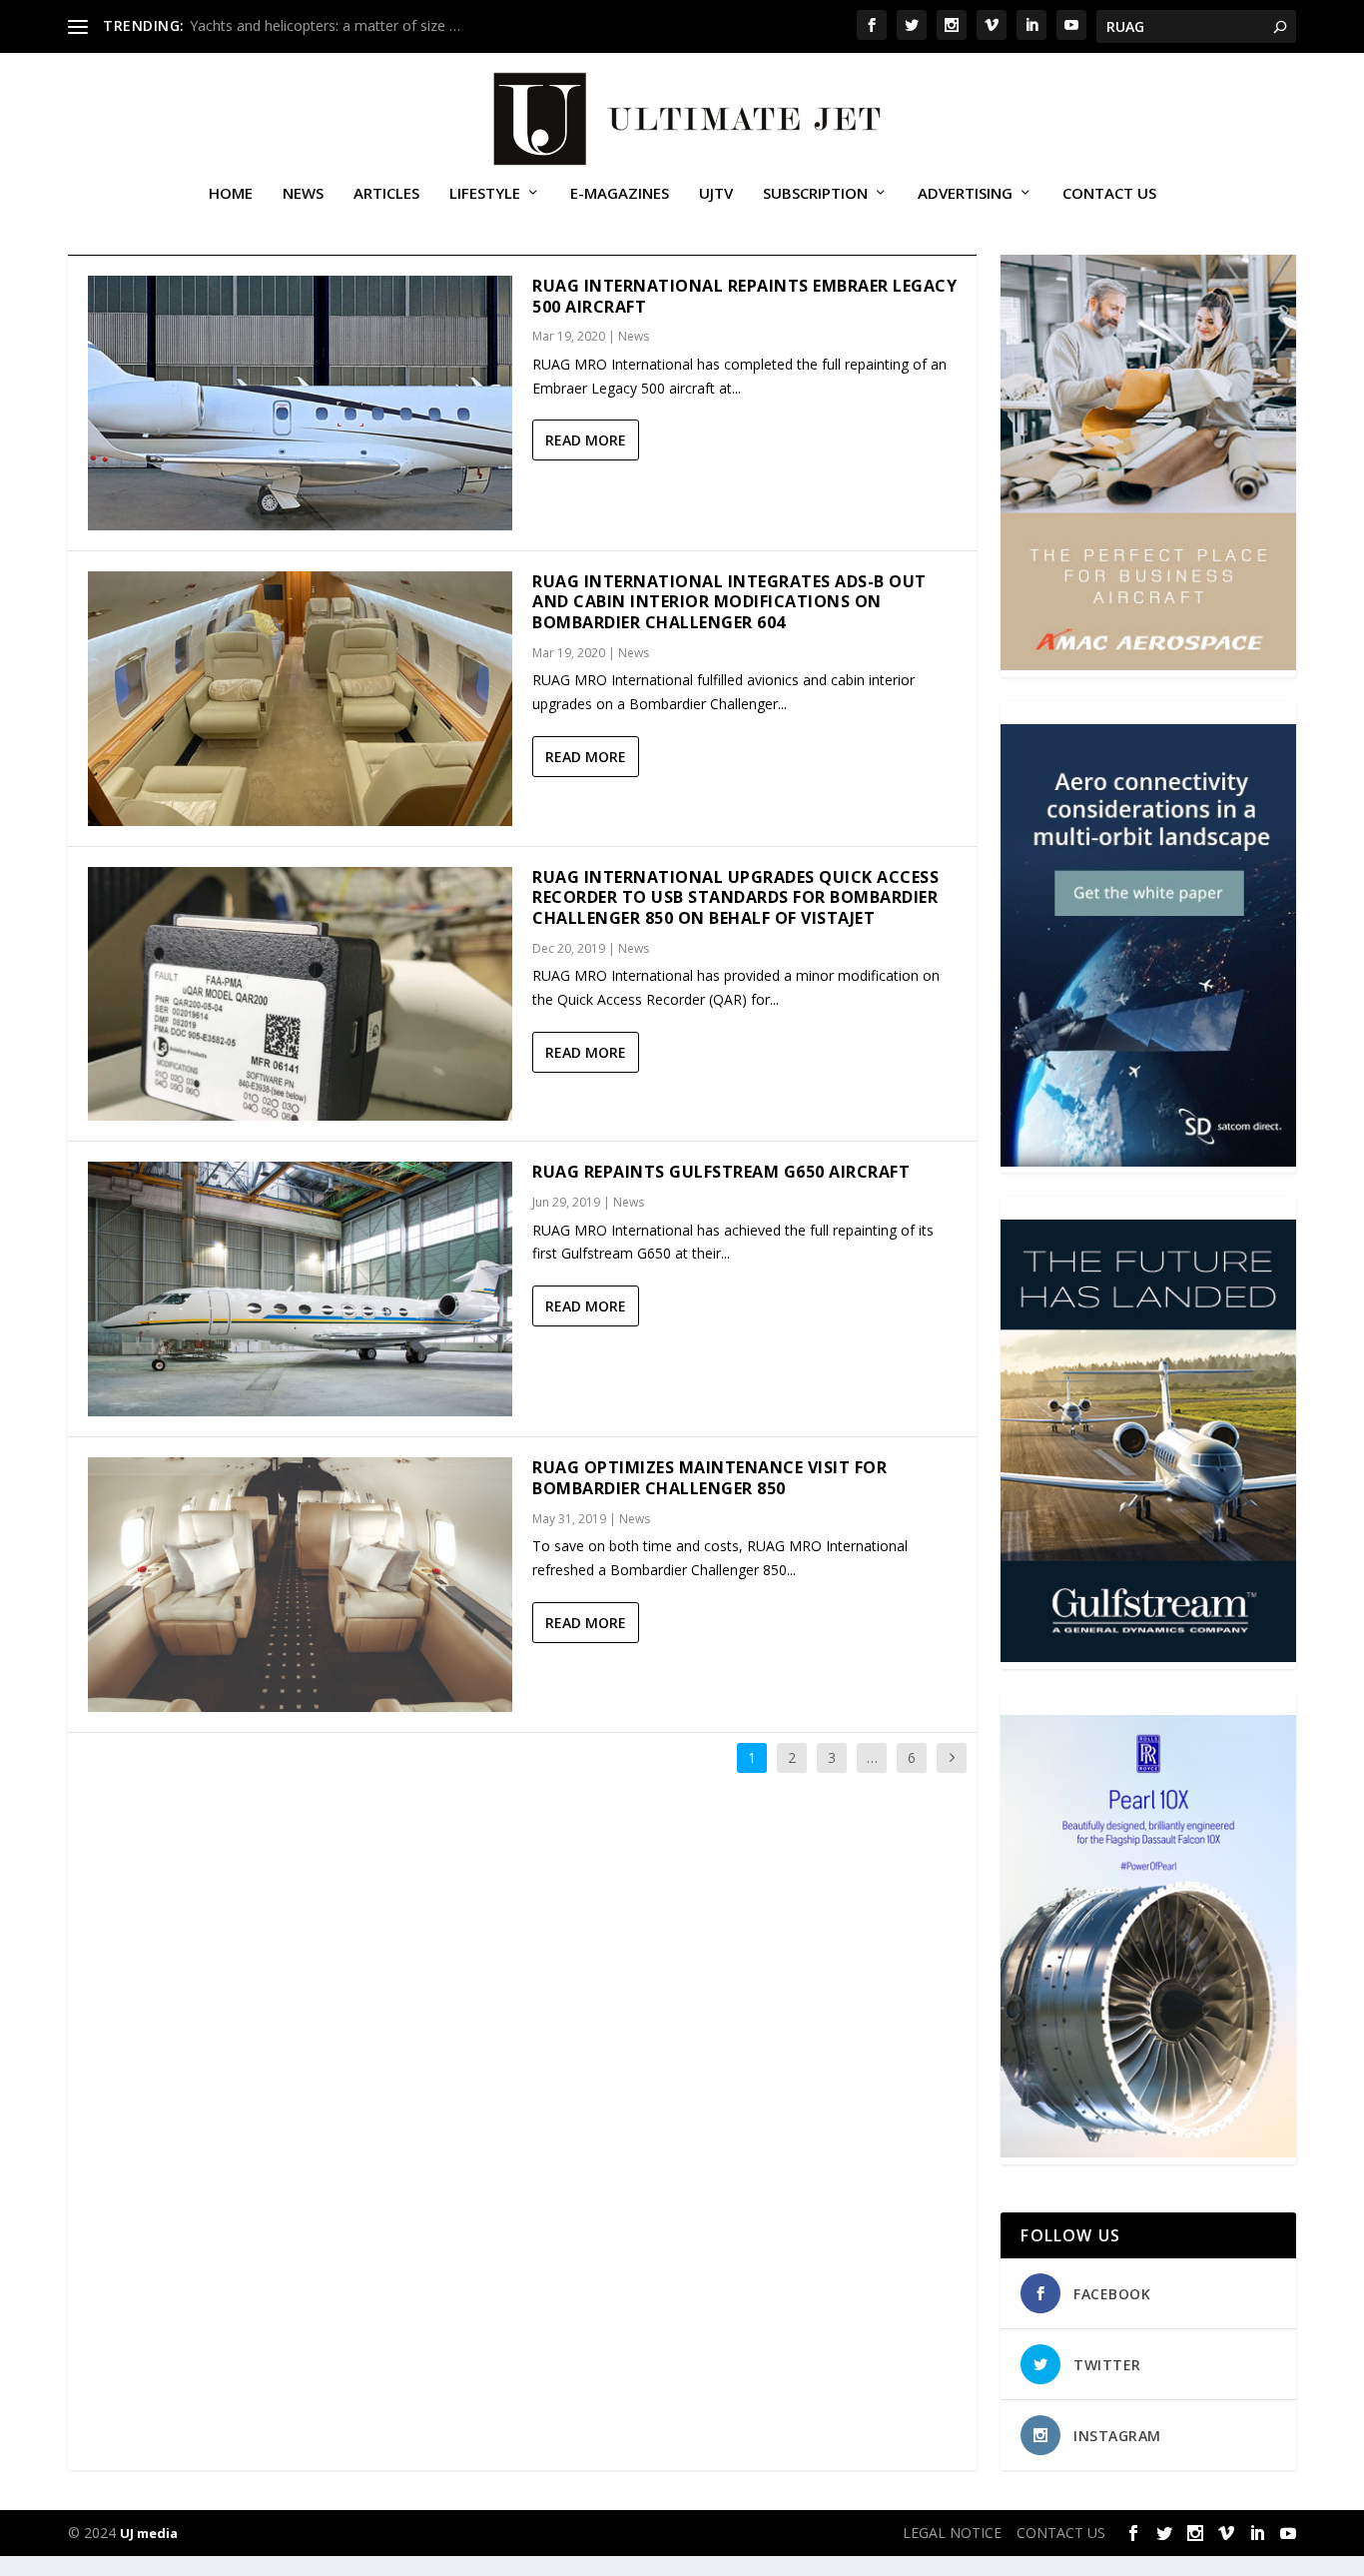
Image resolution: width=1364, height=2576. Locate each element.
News (303, 194)
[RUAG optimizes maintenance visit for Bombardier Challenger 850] (300, 1585)
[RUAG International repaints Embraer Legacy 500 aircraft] (300, 403)
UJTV (716, 194)
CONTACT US (1109, 194)
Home (231, 194)
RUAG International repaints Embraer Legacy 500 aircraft (744, 296)
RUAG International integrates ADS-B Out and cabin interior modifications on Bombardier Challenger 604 (729, 602)
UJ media (149, 2533)
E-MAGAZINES (620, 194)
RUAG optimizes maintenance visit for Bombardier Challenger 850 (709, 1478)
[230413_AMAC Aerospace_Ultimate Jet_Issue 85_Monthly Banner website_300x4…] (1148, 665)
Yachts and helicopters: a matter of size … (325, 25)
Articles (386, 194)
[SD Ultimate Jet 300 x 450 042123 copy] (1148, 1161)
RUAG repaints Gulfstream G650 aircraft (721, 1172)
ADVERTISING (965, 194)
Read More (586, 440)
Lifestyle (485, 194)
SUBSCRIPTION (815, 194)
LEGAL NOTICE (952, 2533)
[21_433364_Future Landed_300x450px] (1148, 1657)
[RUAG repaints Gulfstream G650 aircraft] (300, 1289)
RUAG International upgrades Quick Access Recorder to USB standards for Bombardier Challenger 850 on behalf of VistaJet (735, 898)
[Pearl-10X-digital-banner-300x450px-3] (1148, 2152)
